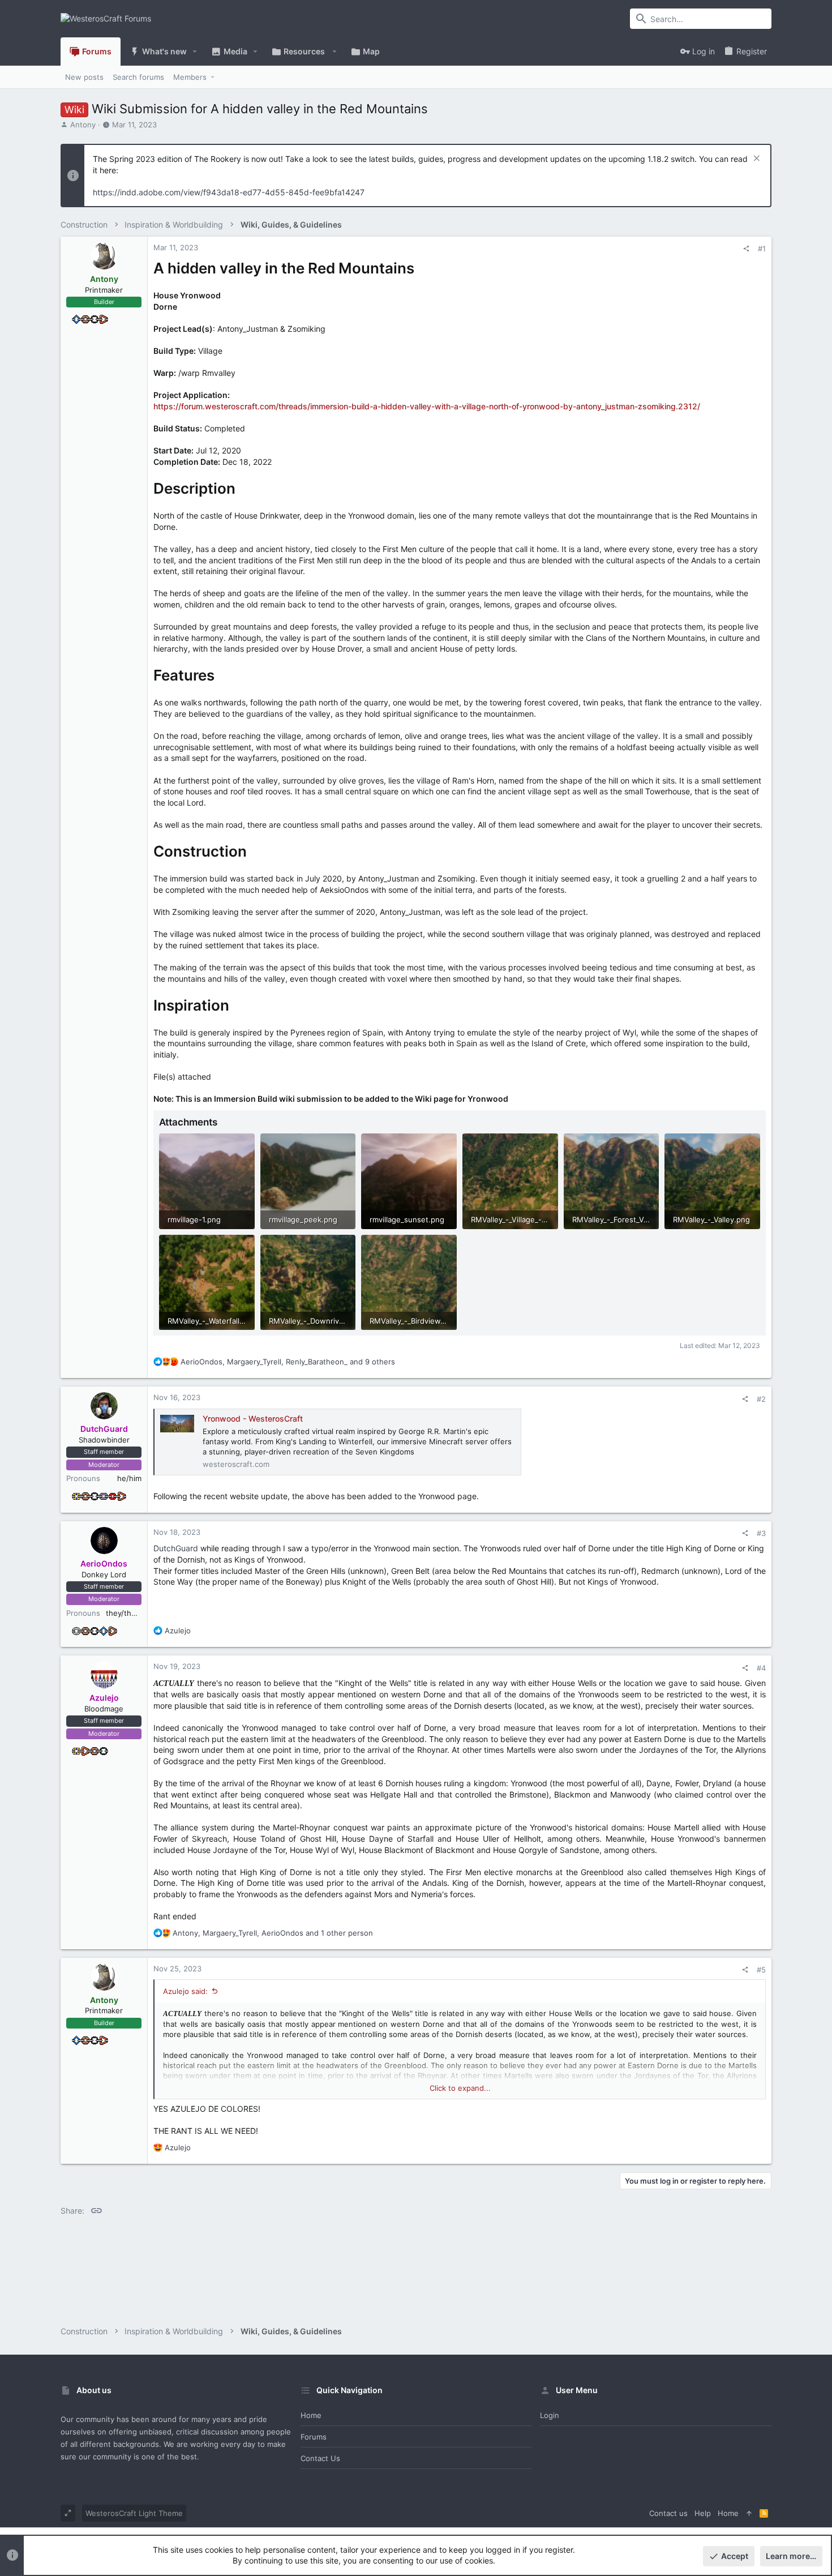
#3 (761, 1533)
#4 (761, 1668)
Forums (314, 2437)
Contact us (320, 2458)
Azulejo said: (185, 1991)
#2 (761, 1399)
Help (703, 2513)
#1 (762, 249)
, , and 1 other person (273, 1933)
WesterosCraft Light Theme (134, 2513)
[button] (195, 52)
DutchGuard (176, 1548)
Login (550, 2415)
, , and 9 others (288, 1362)
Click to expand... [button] (460, 2088)
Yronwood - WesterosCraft (253, 1418)
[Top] (749, 2513)
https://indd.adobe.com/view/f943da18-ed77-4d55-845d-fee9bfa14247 (229, 192)
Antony (83, 125)
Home (311, 2415)
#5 (761, 1970)
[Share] (746, 249)
